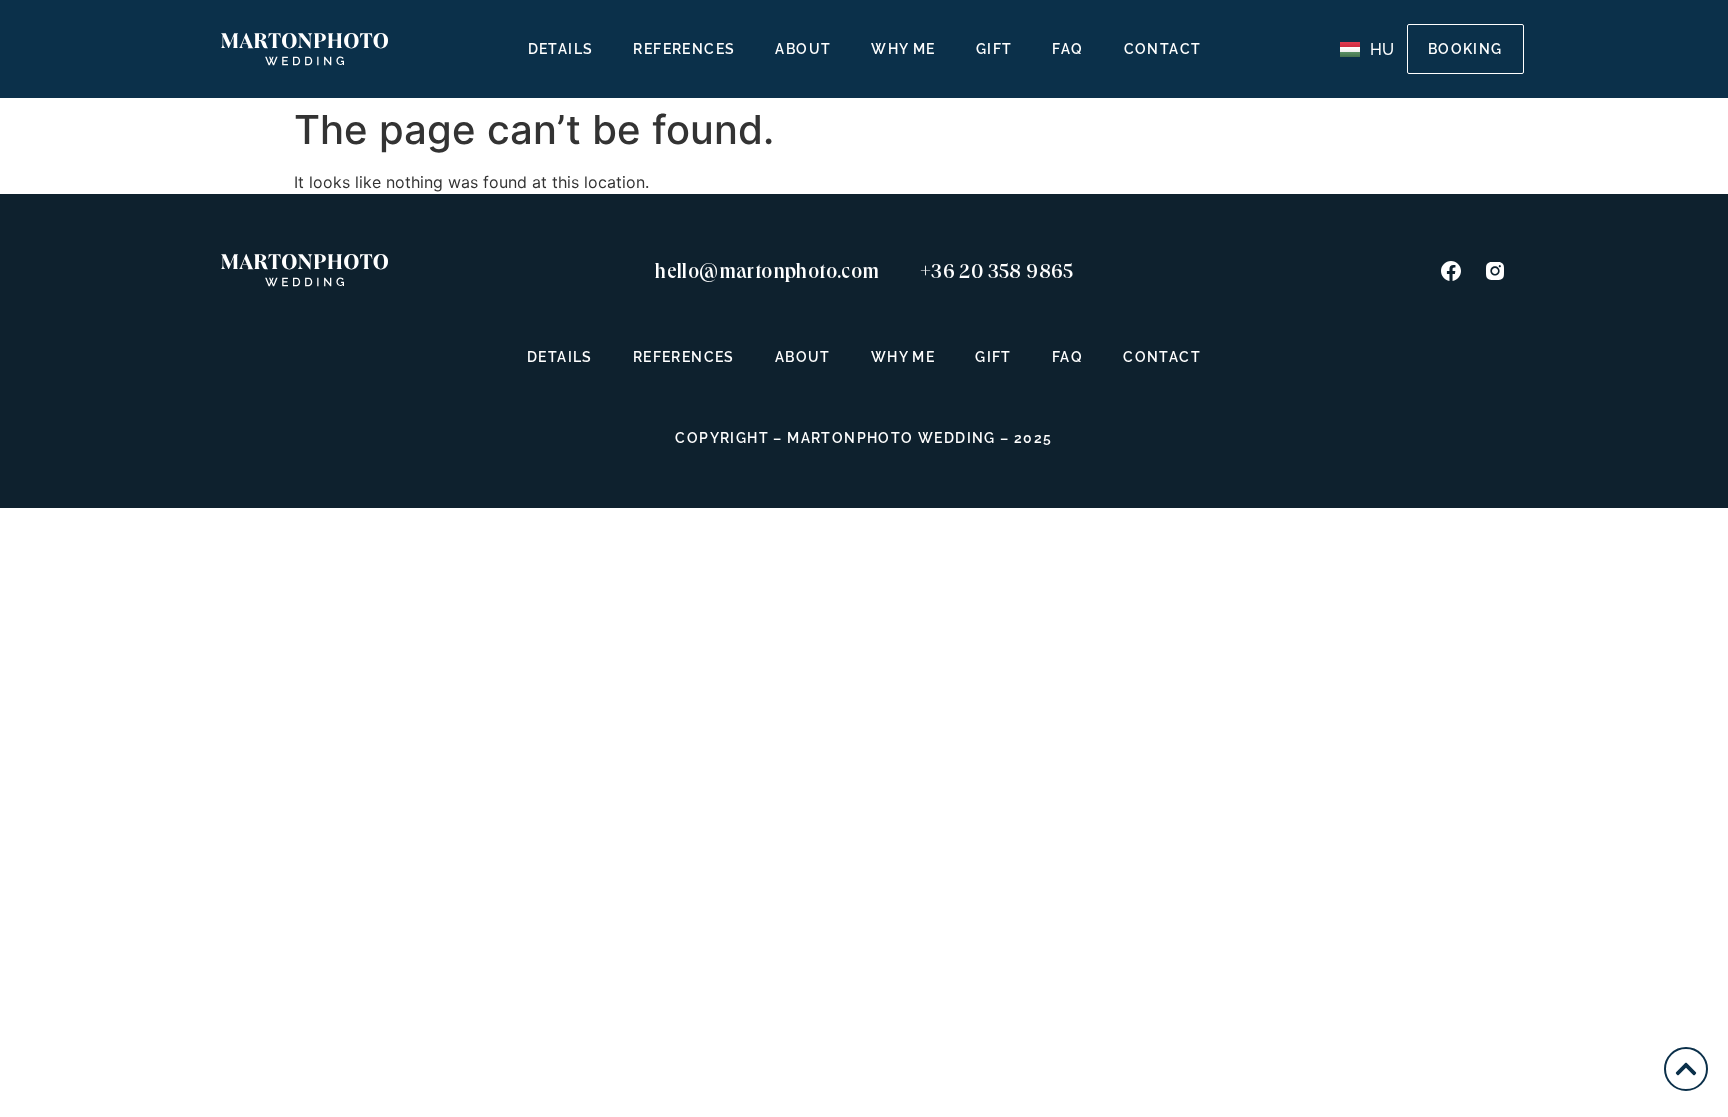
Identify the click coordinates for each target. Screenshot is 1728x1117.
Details (561, 49)
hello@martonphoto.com (767, 271)
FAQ (1067, 49)
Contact (1163, 49)
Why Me (903, 49)
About (803, 49)
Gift (994, 49)
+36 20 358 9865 (997, 271)
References (684, 49)
